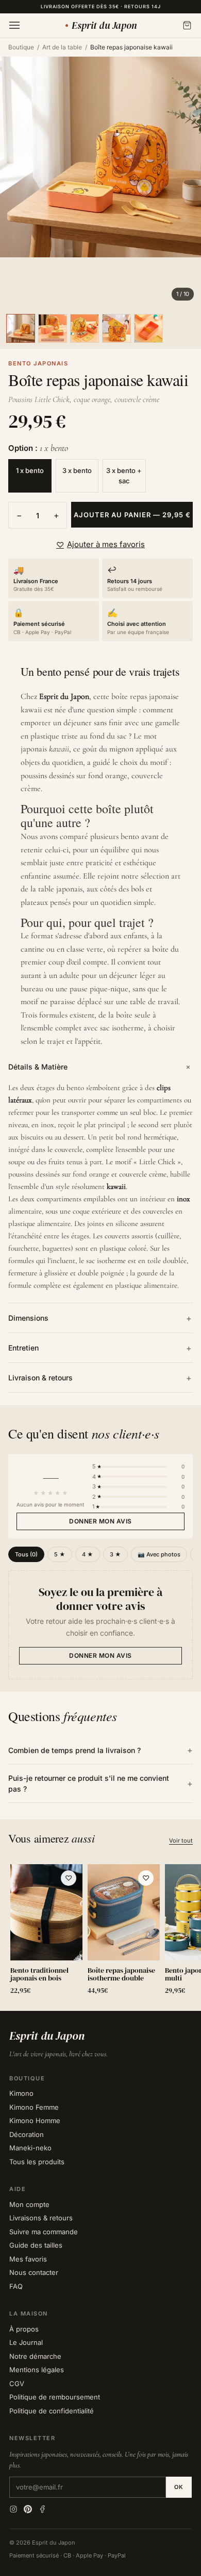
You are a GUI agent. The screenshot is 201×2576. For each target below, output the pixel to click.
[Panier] (187, 25)
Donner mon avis (100, 1521)
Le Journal (26, 2342)
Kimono (21, 2093)
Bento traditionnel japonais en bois (39, 1975)
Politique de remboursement (55, 2397)
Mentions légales (37, 2370)
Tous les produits (37, 2162)
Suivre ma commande (44, 2232)
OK (179, 2487)
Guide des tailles (36, 2245)
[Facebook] (42, 2509)
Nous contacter (34, 2272)
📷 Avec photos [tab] (159, 1554)
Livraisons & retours (41, 2218)
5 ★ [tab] (60, 1554)
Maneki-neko (30, 2148)
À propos (24, 2329)
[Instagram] (13, 2509)
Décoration (27, 2134)
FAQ (16, 2286)
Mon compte (29, 2204)
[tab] (21, 328)
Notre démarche (35, 2356)
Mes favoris (28, 2259)
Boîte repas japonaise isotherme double (121, 1975)
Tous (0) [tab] (26, 1554)
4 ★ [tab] (88, 1554)
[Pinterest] (28, 2509)
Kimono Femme (34, 2107)
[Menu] (14, 25)
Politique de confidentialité (52, 2411)
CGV (17, 2384)
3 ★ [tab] (115, 1554)
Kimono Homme (35, 2121)
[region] (100, 1931)
